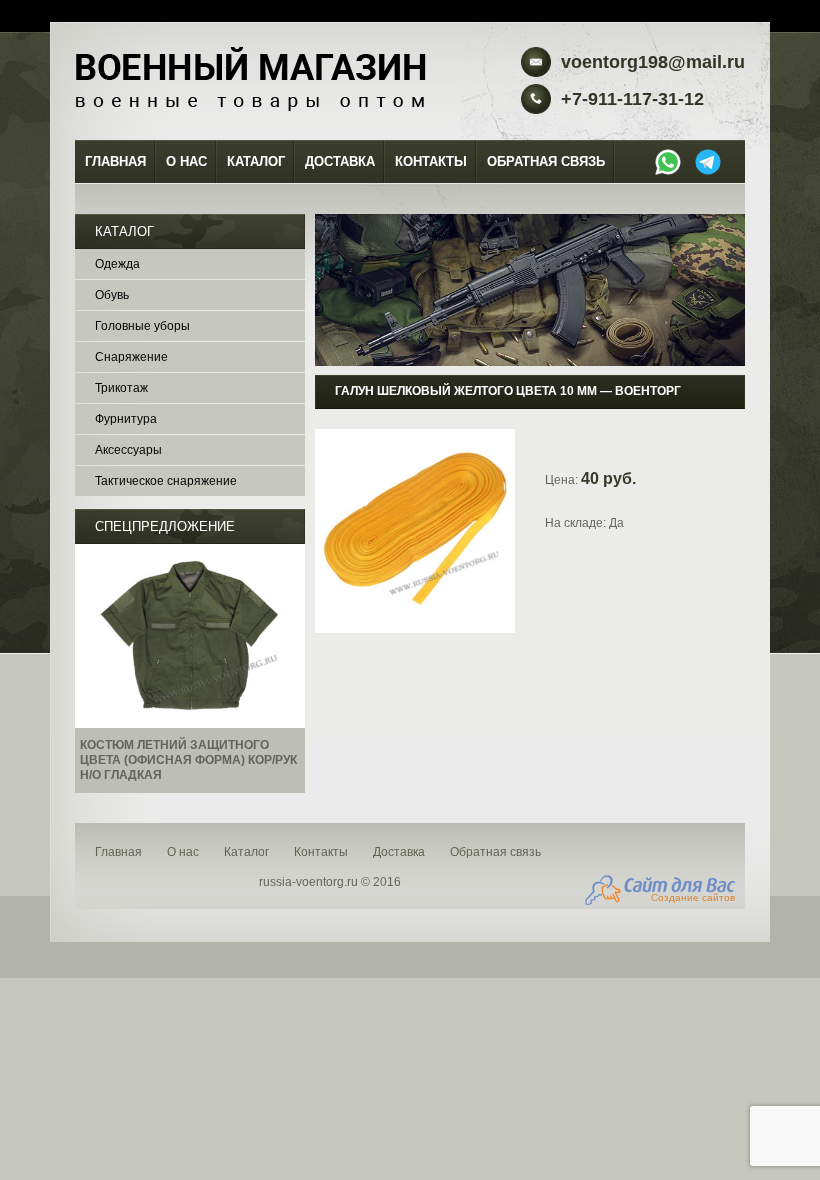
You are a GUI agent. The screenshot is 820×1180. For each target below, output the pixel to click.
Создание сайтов (693, 897)
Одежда (117, 264)
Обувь (112, 295)
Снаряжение (131, 357)
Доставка (340, 161)
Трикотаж (121, 388)
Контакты (431, 161)
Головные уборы (142, 326)
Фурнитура (126, 419)
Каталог (256, 161)
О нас (186, 161)
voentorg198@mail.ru (653, 62)
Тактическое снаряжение (166, 481)
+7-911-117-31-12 (632, 99)
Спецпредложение (165, 526)
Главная (115, 161)
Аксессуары (128, 450)
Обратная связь (546, 161)
